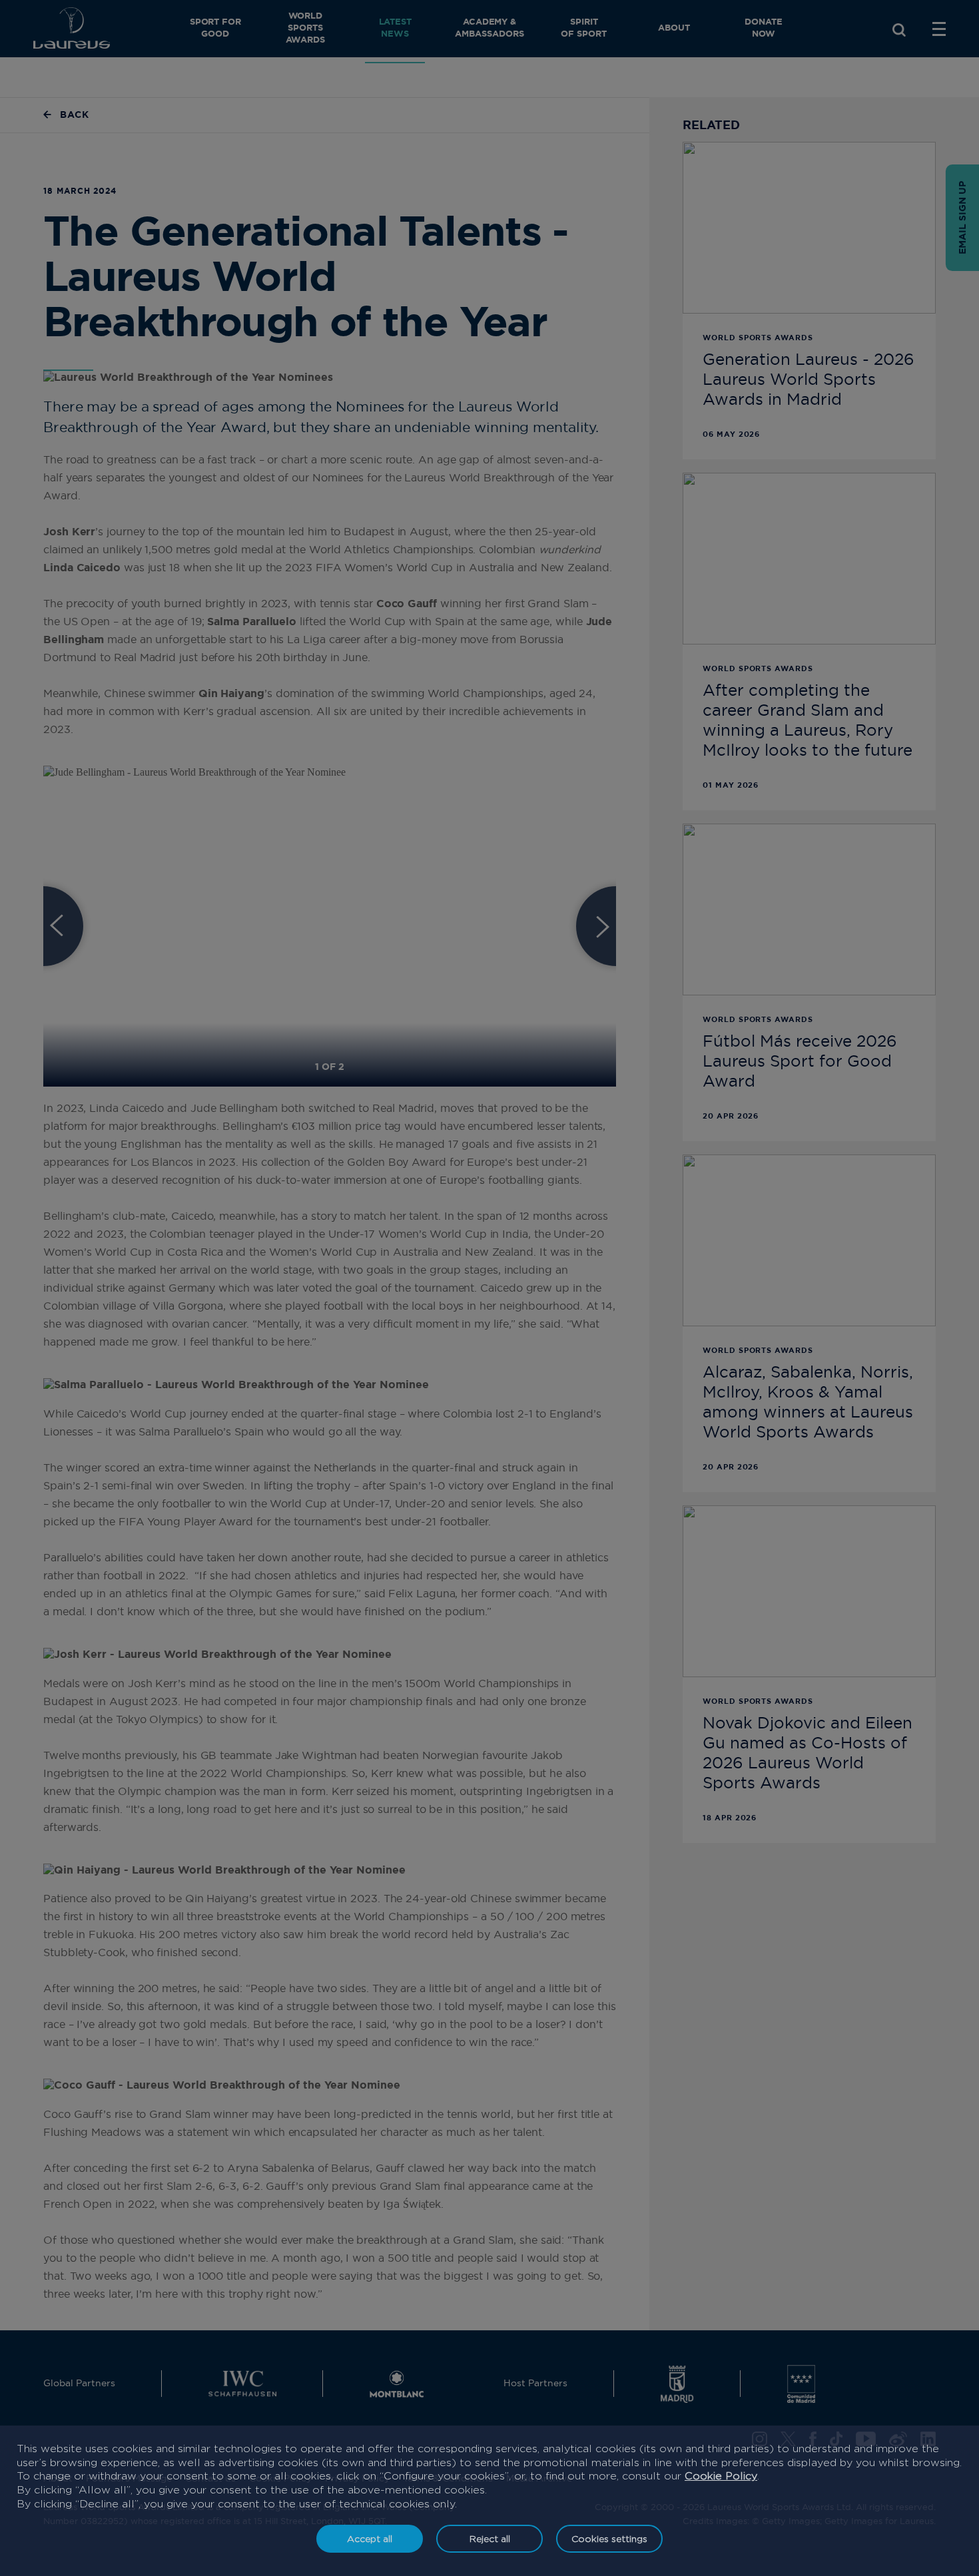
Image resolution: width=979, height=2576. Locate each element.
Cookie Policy (721, 2476)
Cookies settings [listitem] (609, 2538)
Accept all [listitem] (370, 2538)
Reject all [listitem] (490, 2538)
